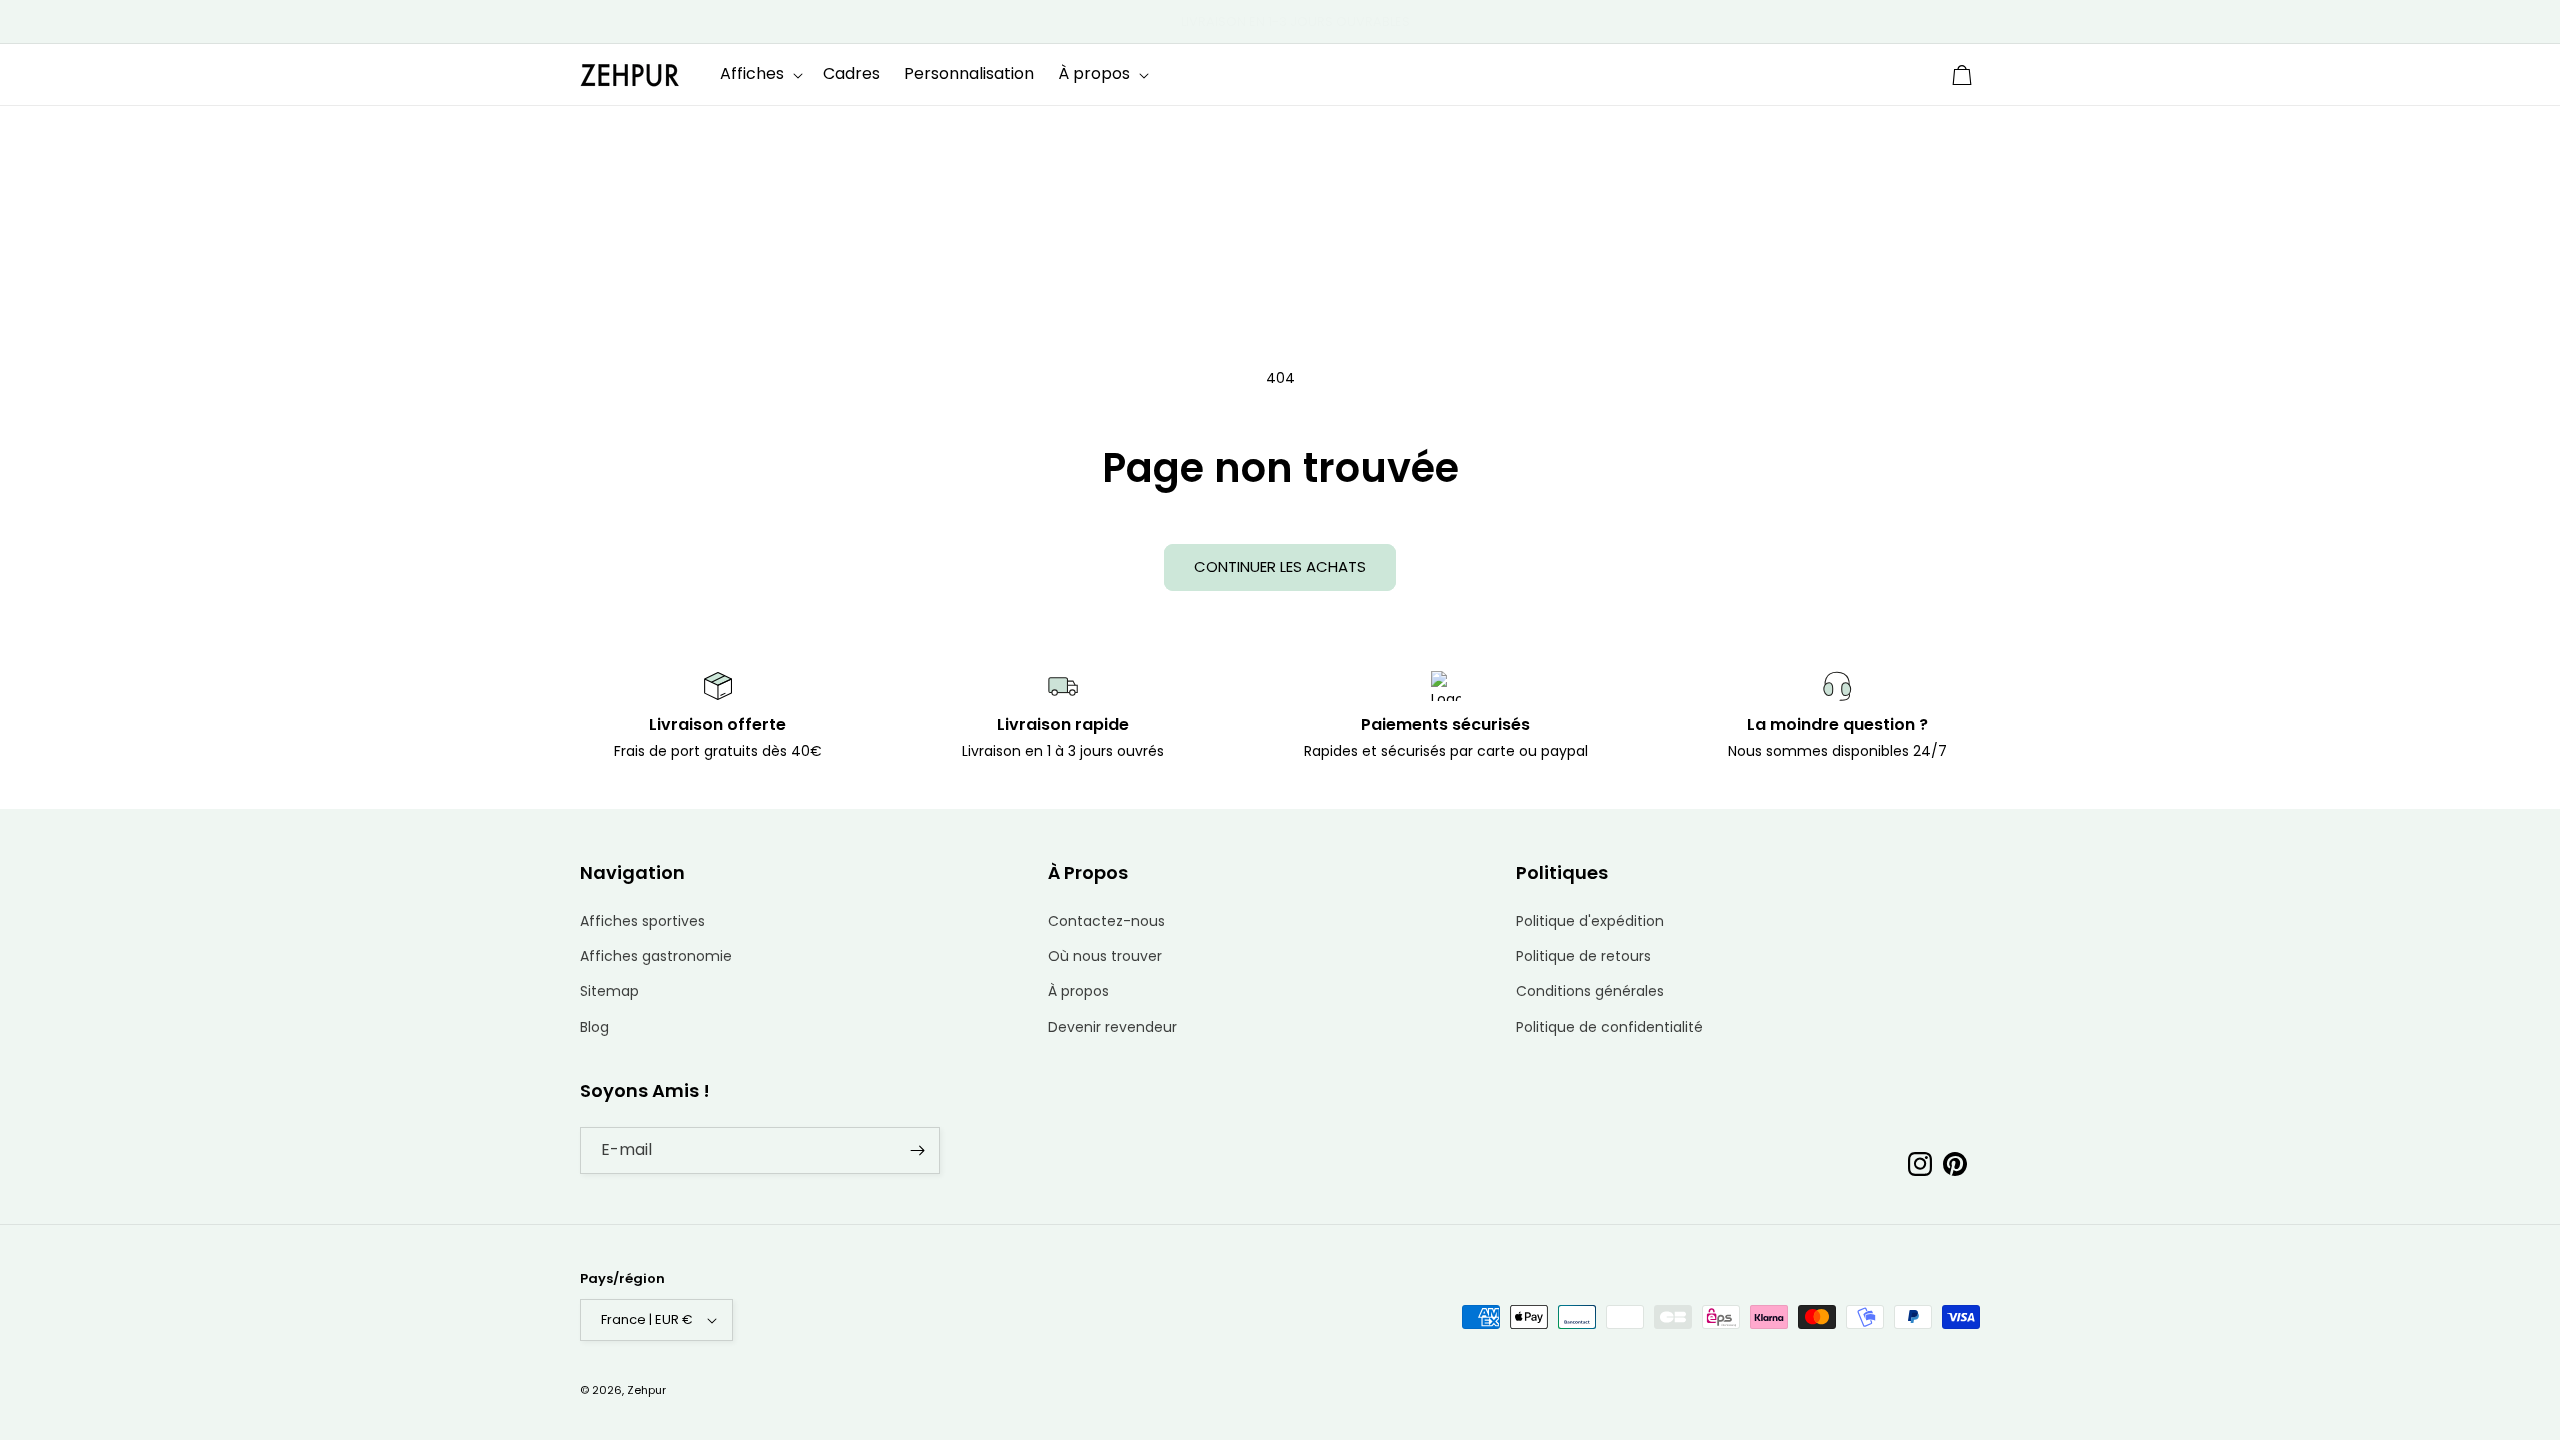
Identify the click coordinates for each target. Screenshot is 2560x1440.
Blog (594, 1027)
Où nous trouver (1105, 956)
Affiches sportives (642, 921)
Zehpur (646, 1390)
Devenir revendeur (1112, 1027)
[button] (759, 74)
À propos (1078, 991)
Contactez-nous (1106, 921)
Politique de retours (1583, 956)
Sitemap (609, 991)
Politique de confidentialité (1609, 1027)
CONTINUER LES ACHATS (1280, 566)
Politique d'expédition (1590, 921)
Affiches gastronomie (656, 956)
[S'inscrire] (917, 1150)
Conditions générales (1590, 991)
